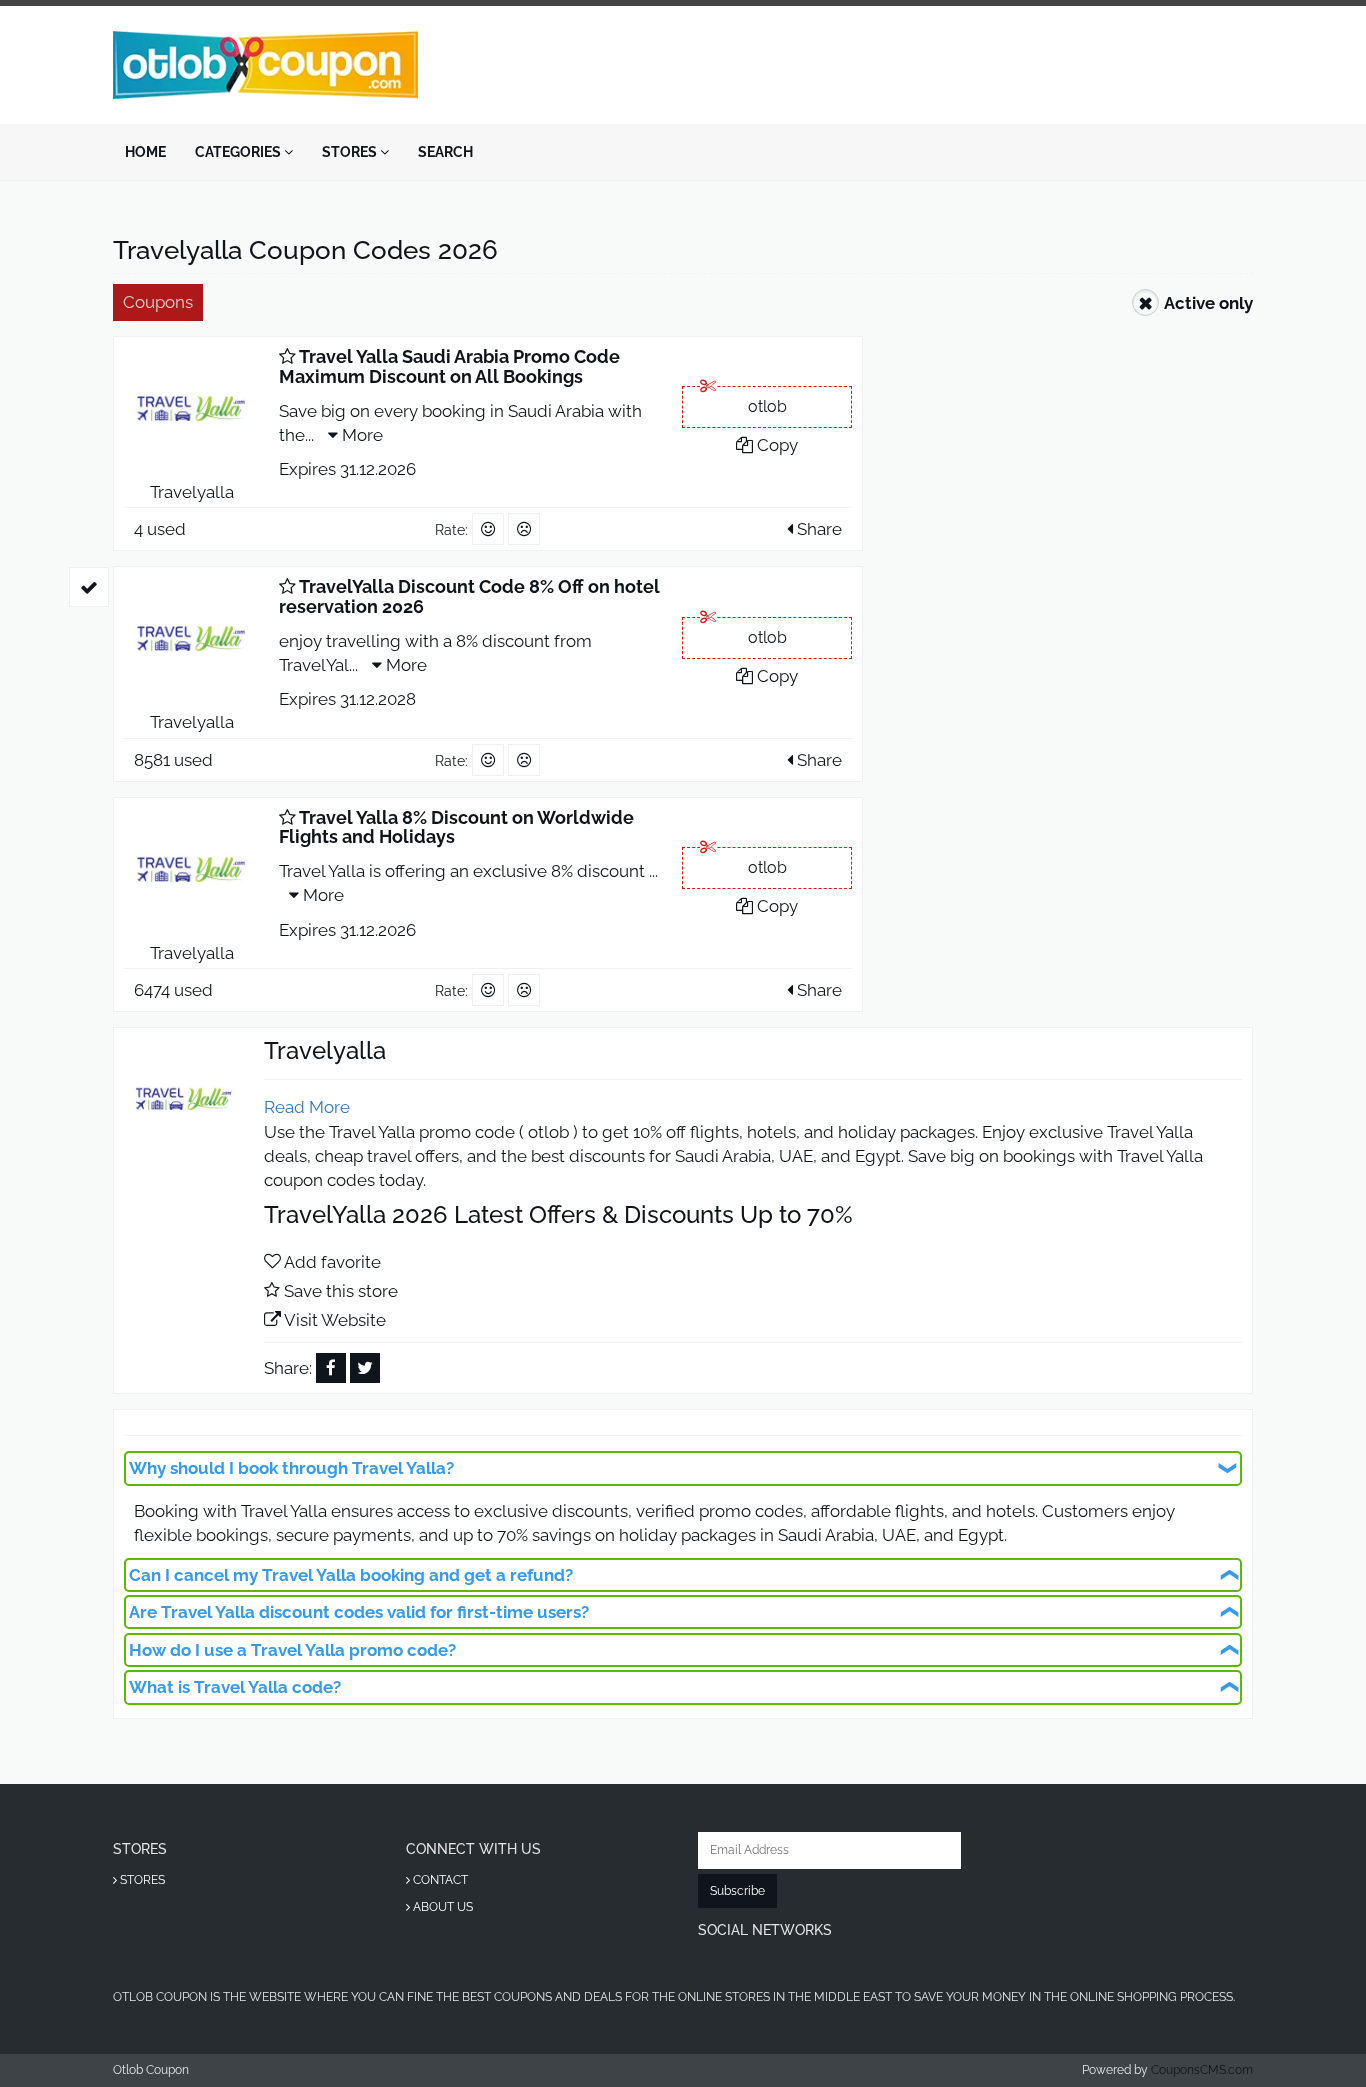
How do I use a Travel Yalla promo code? (292, 1650)
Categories (239, 152)
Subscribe (737, 1891)
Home (145, 152)
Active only (1208, 303)
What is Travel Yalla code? (235, 1687)
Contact (439, 1880)
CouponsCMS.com (1202, 2070)
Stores (351, 152)
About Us (441, 1907)
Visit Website (335, 1320)
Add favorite (332, 1262)
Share (817, 529)
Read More (307, 1107)
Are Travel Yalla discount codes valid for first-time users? (359, 1612)
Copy (775, 445)
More (360, 435)
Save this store (341, 1291)
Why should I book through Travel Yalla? (291, 1468)
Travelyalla (192, 492)
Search (445, 152)
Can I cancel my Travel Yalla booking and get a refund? (351, 1575)
